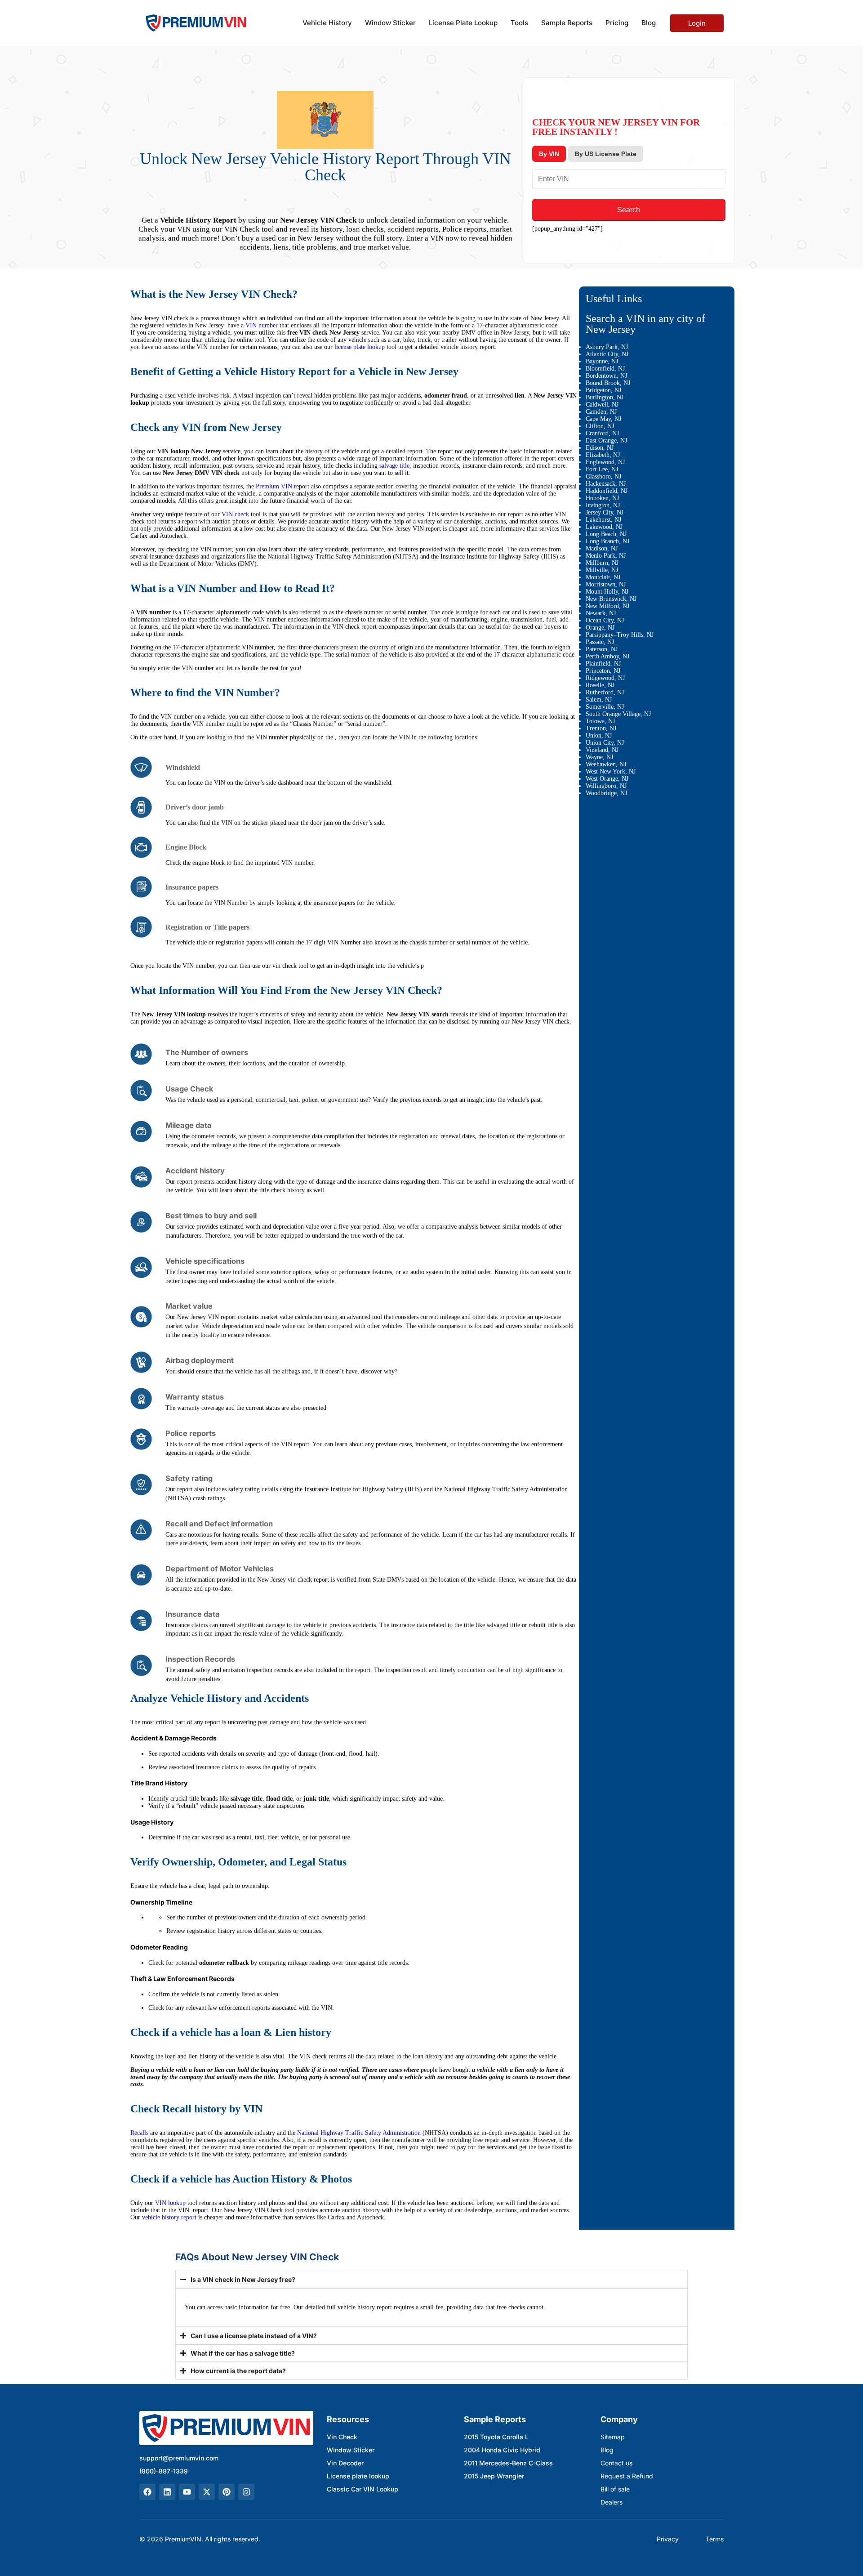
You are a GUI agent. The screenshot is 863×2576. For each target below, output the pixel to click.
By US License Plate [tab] (606, 154)
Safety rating (189, 1478)
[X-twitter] (207, 2492)
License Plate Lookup (463, 23)
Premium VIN (274, 486)
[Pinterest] (227, 2492)
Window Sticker (390, 23)
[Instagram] (246, 2492)
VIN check (235, 514)
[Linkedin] (167, 2492)
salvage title (394, 466)
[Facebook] (147, 2492)
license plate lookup (360, 347)
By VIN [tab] (549, 154)
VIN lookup (170, 2203)
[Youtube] (187, 2492)
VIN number (262, 325)
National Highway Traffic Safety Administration (358, 2133)
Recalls (139, 2133)
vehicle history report (169, 2217)
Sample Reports (567, 23)
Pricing (617, 23)
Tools (519, 23)
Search (629, 210)
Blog (649, 23)
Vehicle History (327, 23)
